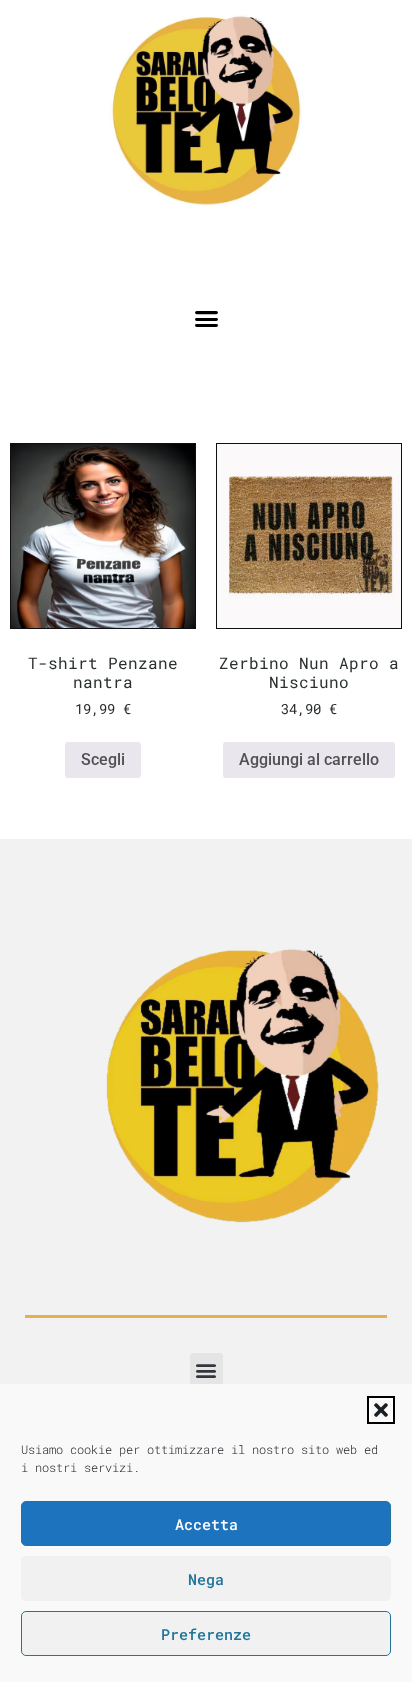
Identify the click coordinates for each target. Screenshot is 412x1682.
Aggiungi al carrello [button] (309, 759)
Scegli (103, 759)
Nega (206, 1579)
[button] (381, 1410)
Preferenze (206, 1634)
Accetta (206, 1524)
